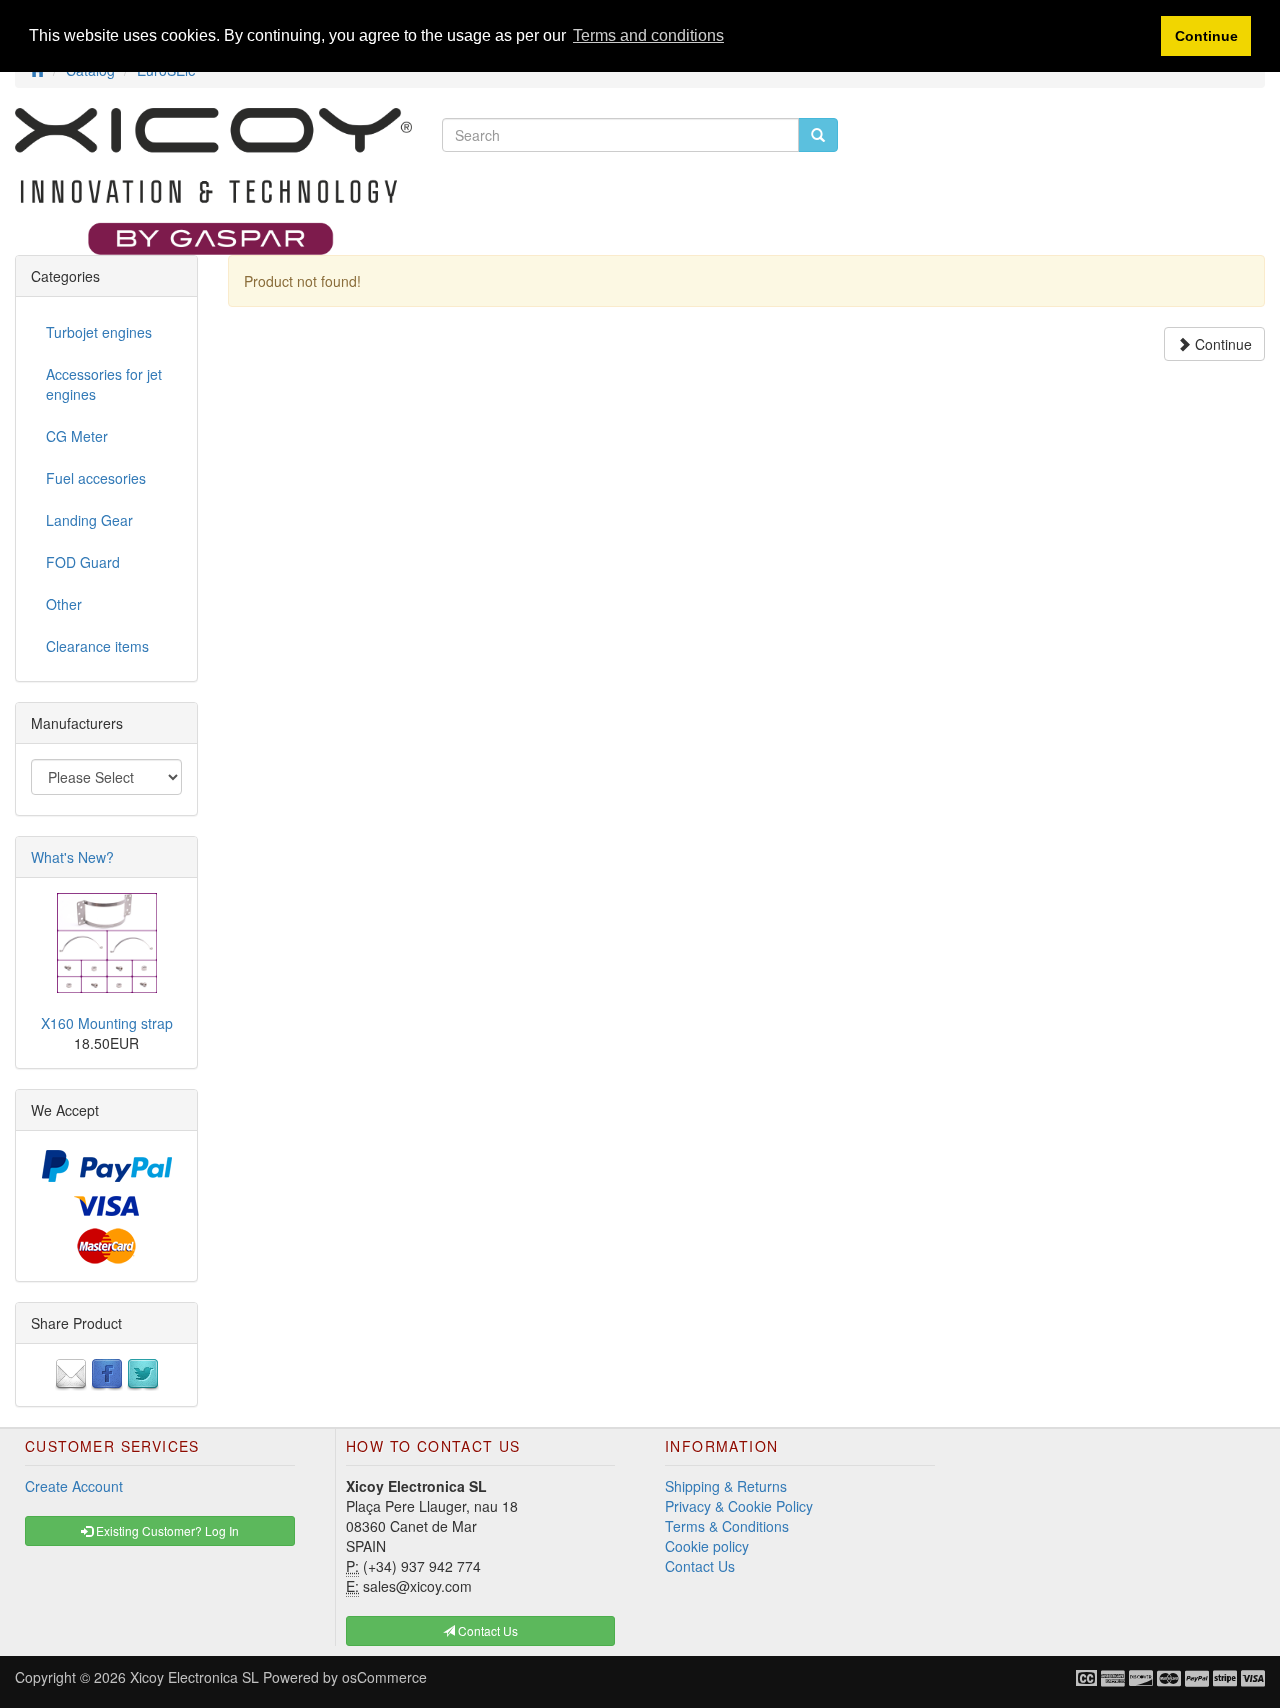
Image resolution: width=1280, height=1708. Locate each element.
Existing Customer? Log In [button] (166, 1530)
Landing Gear (89, 520)
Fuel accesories (96, 478)
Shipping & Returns (726, 1486)
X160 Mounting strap (107, 1023)
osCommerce (384, 1677)
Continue (1221, 344)
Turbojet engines (99, 332)
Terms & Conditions (727, 1526)
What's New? (72, 857)
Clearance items (97, 646)
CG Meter (77, 436)
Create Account (74, 1486)
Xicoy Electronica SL (194, 1677)
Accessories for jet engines (104, 384)
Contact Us (700, 1566)
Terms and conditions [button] (648, 35)
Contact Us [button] (486, 1630)
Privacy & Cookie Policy (739, 1506)
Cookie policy (707, 1546)
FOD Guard (83, 562)
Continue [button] (1206, 36)
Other (64, 604)
